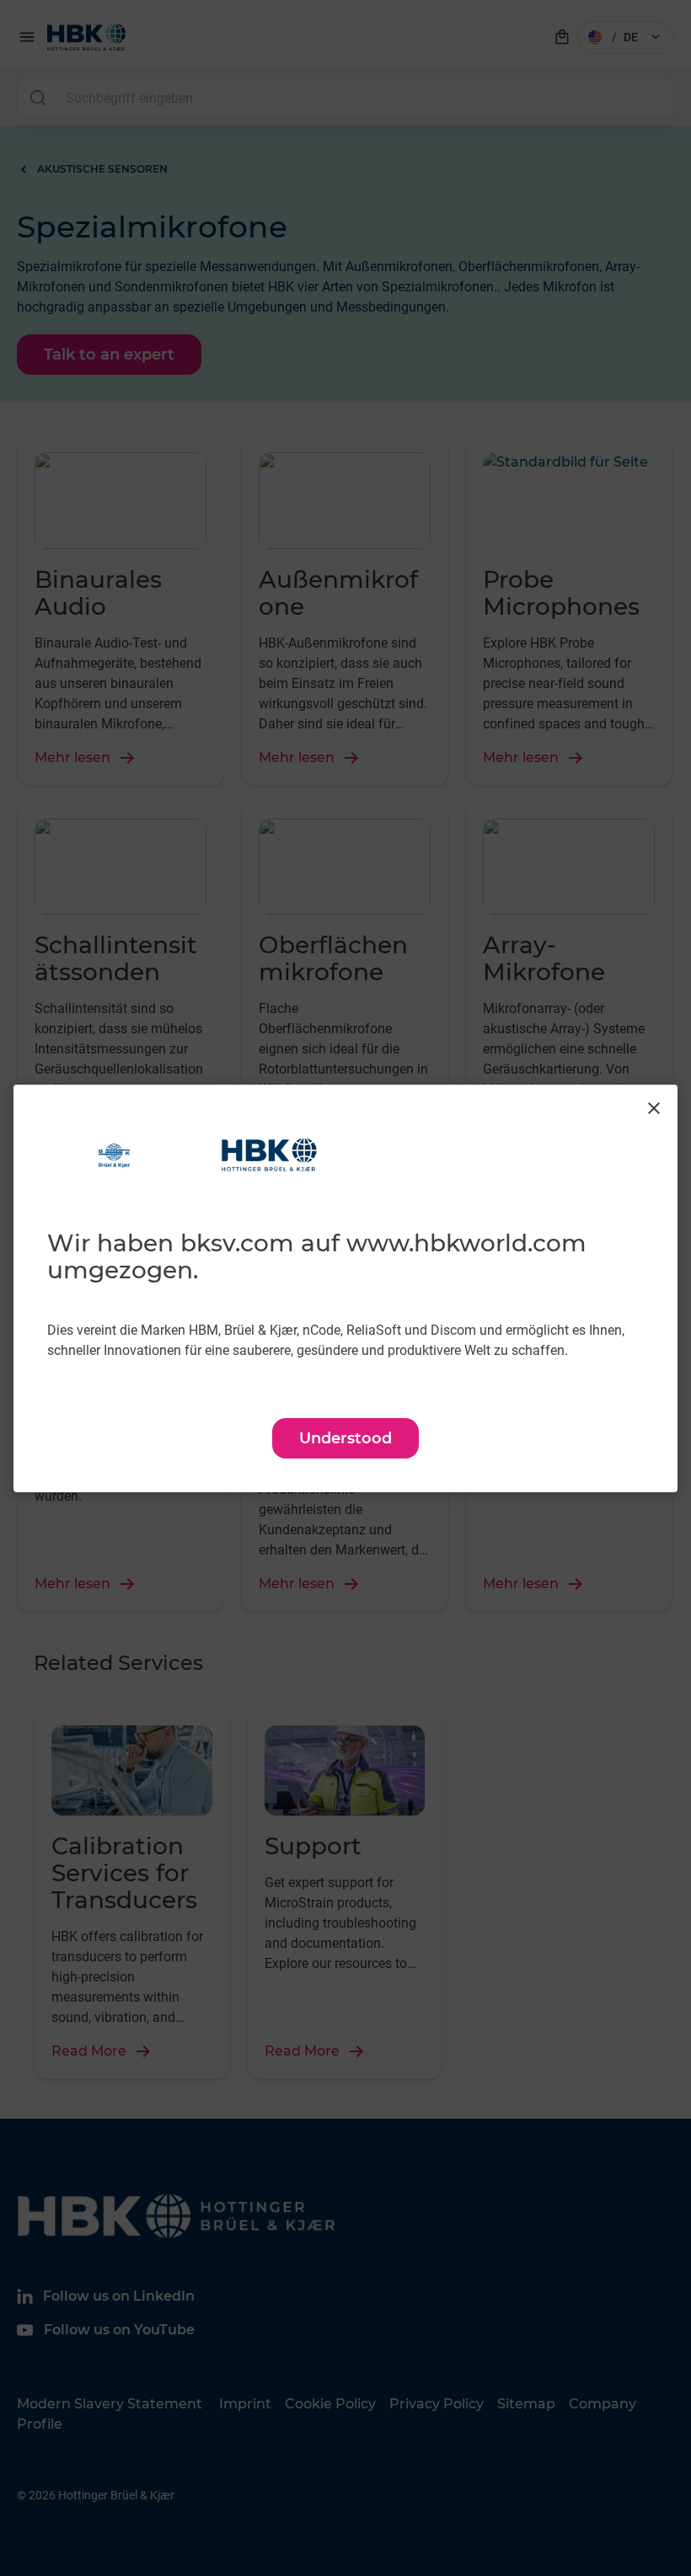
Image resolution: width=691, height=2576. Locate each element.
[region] (345, 1288)
